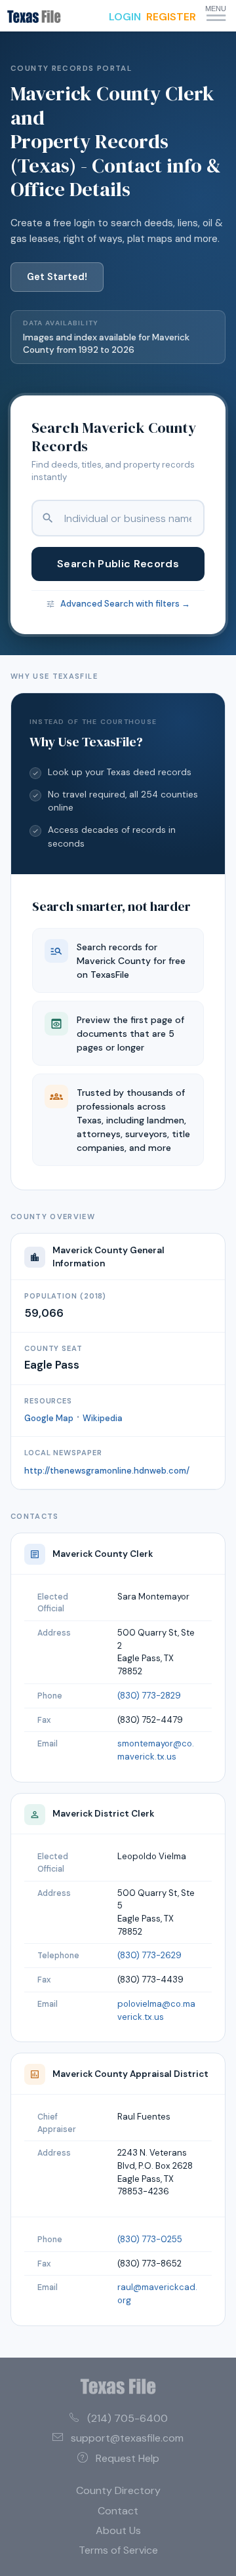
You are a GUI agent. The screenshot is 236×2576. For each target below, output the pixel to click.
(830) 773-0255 (150, 2239)
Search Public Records (118, 564)
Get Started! (57, 277)
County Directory (118, 2490)
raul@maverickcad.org (157, 2294)
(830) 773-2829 (149, 1696)
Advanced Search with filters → (125, 604)
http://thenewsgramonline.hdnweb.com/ (107, 1471)
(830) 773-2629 (149, 1955)
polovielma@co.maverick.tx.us (156, 2010)
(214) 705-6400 (128, 2418)
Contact (118, 2511)
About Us (118, 2530)
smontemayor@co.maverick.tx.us (156, 1750)
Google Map (49, 1418)
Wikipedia (103, 1418)
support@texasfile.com (127, 2438)
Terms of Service (118, 2550)
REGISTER (171, 17)
